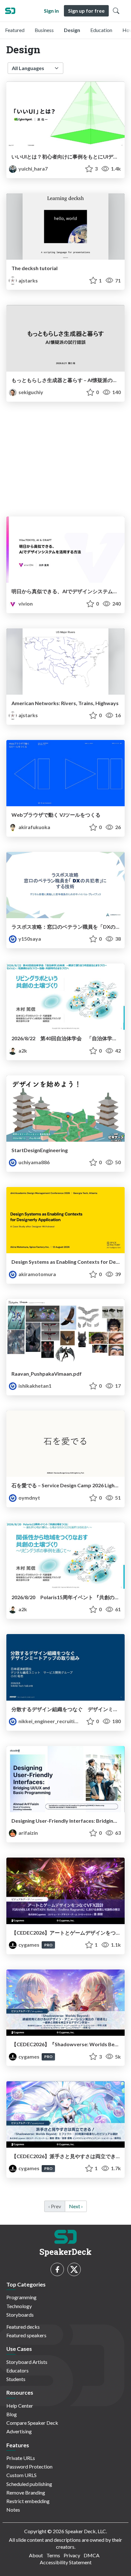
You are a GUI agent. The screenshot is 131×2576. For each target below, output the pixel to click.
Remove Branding (26, 2492)
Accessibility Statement (66, 2562)
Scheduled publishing (29, 2484)
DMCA (92, 2555)
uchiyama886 (34, 1162)
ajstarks (28, 280)
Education (101, 30)
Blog (12, 2414)
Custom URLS (21, 2475)
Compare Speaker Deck (32, 2423)
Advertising (19, 2431)
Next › (76, 2206)
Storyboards (20, 2315)
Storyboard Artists (27, 2362)
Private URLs (21, 2458)
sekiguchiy (30, 392)
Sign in (51, 11)
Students (16, 2379)
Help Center (20, 2406)
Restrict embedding (28, 2501)
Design (72, 30)
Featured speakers (26, 2335)
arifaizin (28, 1833)
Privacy (72, 2555)
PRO (48, 1945)
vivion (25, 603)
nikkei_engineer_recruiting (49, 1721)
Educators (17, 2370)
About (36, 2555)
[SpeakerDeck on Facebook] (57, 2269)
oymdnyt (29, 1498)
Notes (13, 2510)
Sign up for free (86, 11)
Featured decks (23, 2327)
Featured (15, 30)
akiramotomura (37, 1274)
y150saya (29, 939)
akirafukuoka (34, 827)
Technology (19, 2306)
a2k (22, 1051)
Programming (21, 2297)
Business (44, 30)
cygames (29, 1945)
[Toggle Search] (116, 11)
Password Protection (29, 2466)
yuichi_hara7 (33, 169)
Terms (53, 2555)
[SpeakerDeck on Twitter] (74, 2269)
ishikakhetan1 (34, 1386)
